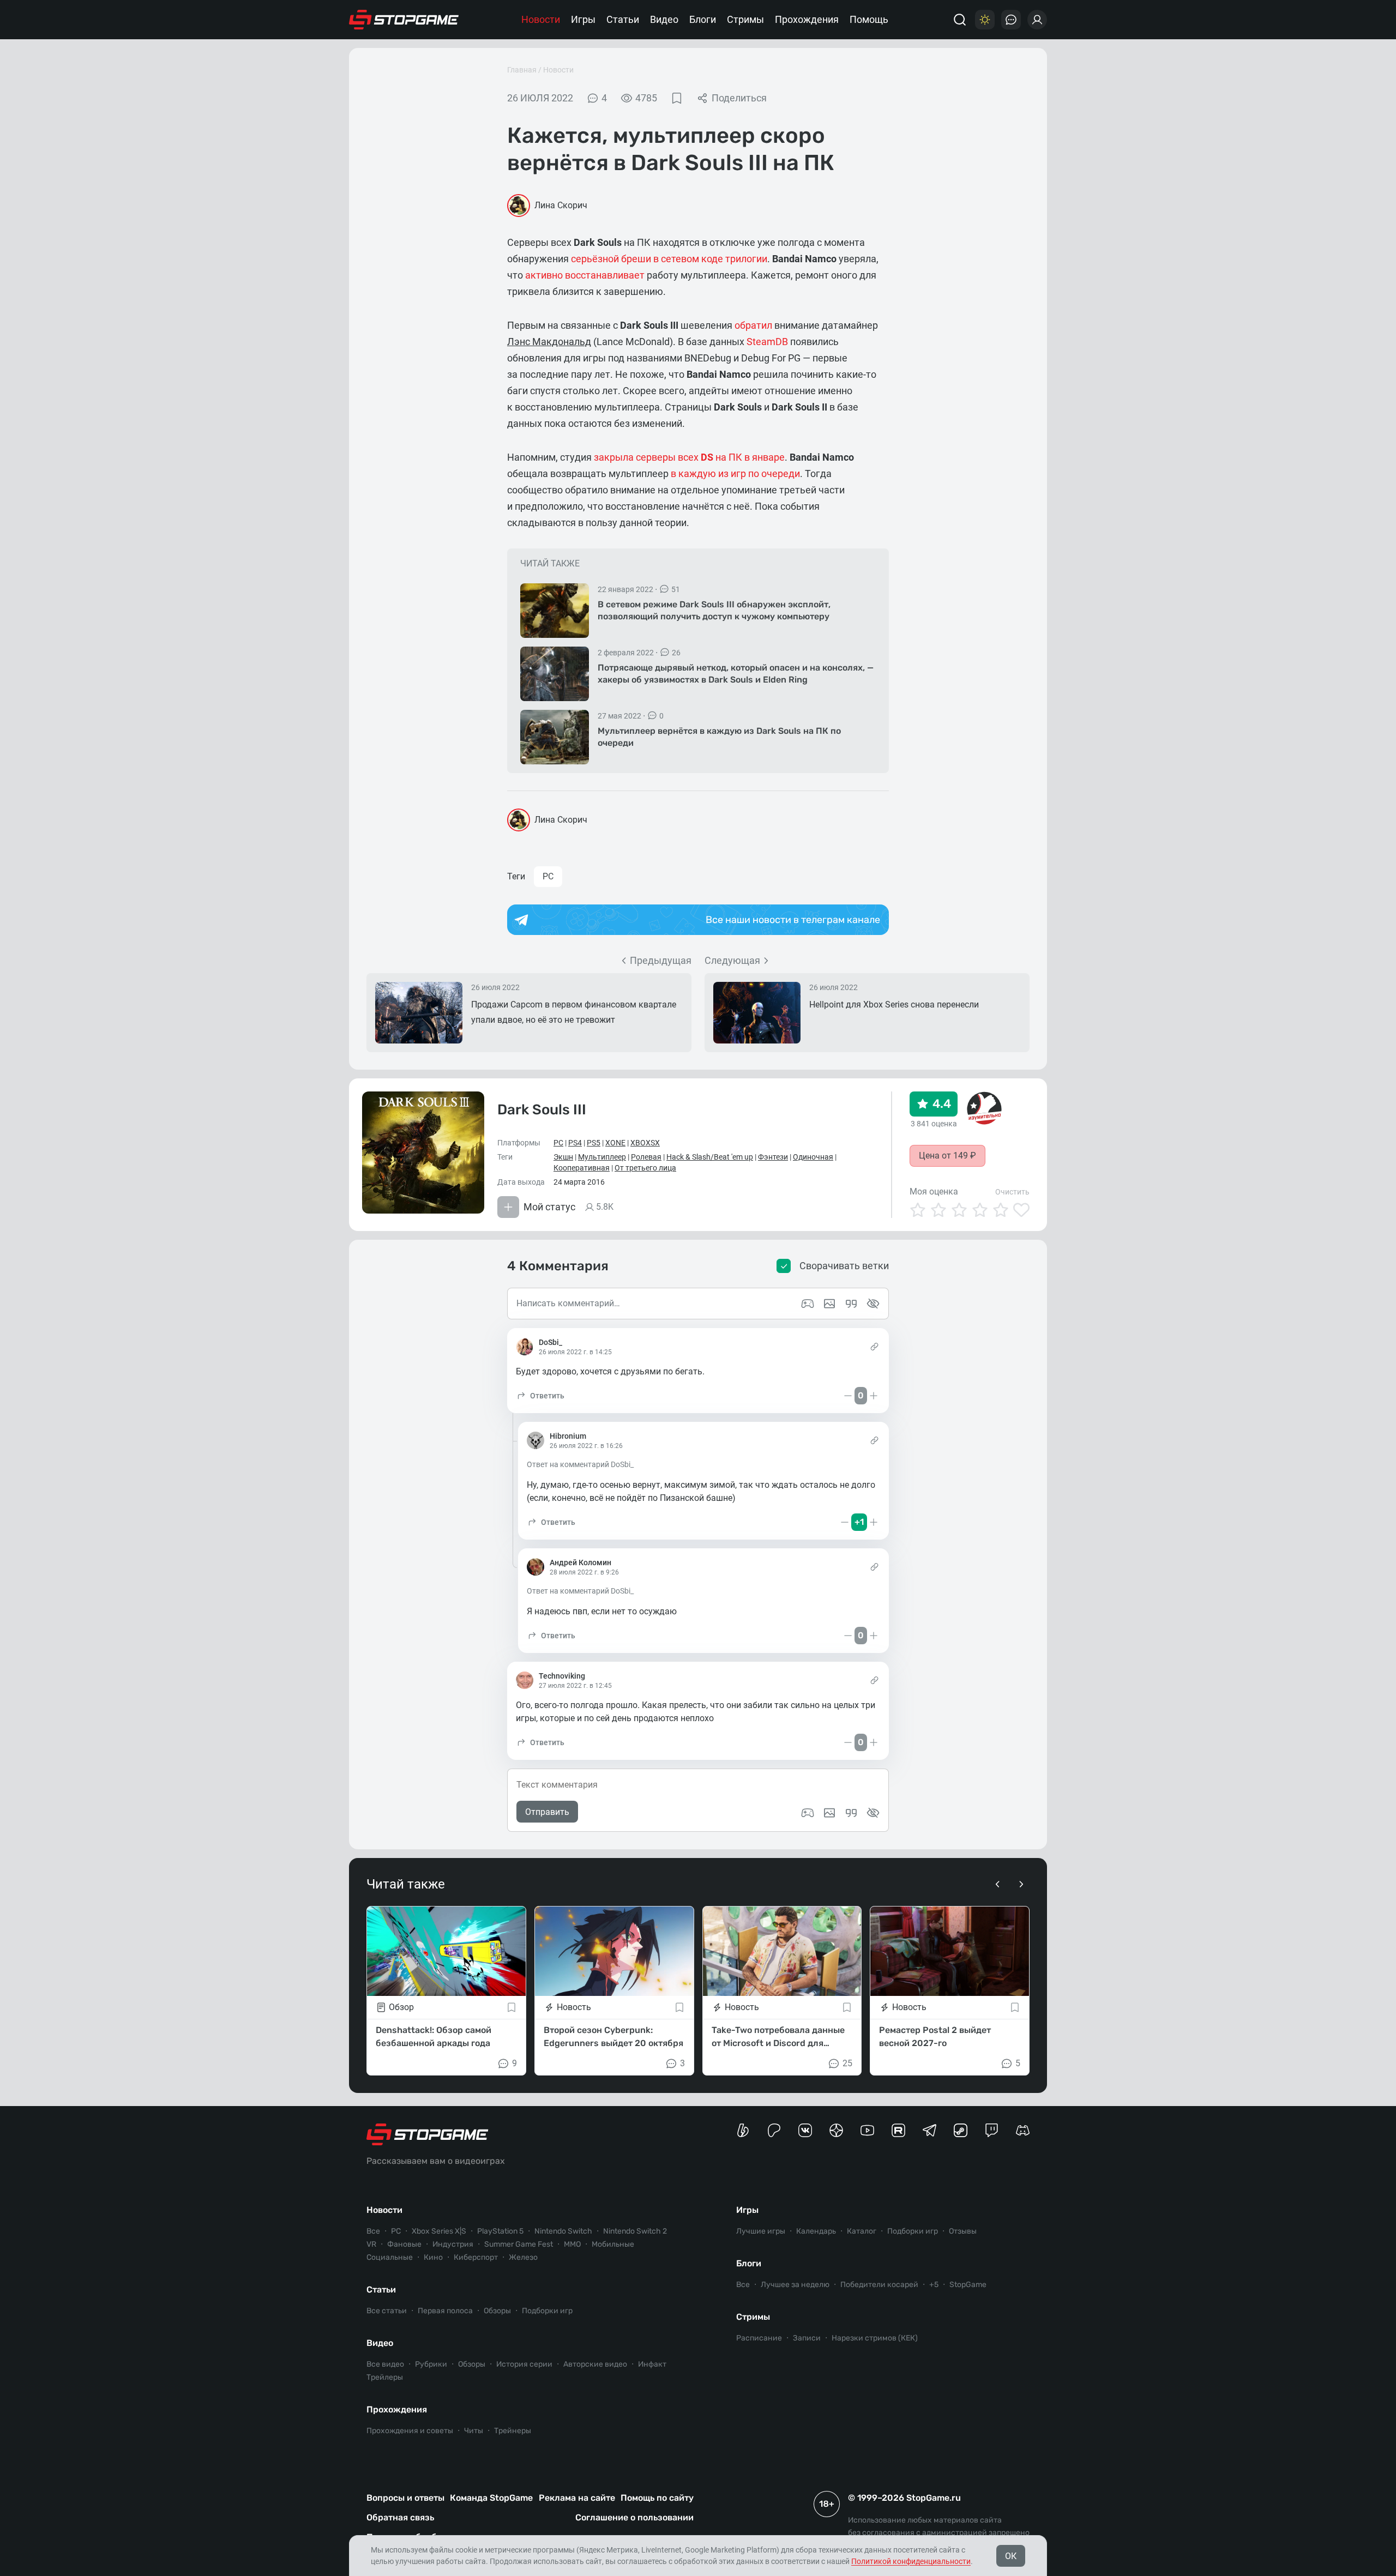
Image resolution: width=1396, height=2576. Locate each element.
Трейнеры (513, 2431)
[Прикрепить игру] (808, 1813)
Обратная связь (400, 2517)
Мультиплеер (602, 1157)
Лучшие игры (761, 2231)
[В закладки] (677, 98)
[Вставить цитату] (851, 1813)
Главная (522, 70)
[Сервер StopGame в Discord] (1023, 2130)
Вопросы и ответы (405, 2498)
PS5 (594, 1143)
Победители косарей (879, 2285)
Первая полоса (445, 2311)
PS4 (575, 1143)
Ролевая (646, 1157)
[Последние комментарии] (1011, 20)
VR (371, 2244)
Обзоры (497, 2311)
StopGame (968, 2285)
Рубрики (431, 2364)
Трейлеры (385, 2377)
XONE (615, 1143)
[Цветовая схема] (985, 20)
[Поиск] (960, 20)
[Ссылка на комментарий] (874, 1347)
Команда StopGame (491, 2498)
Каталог (862, 2231)
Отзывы (963, 2231)
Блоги (703, 19)
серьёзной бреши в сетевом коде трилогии (669, 259)
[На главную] (404, 20)
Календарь (816, 2231)
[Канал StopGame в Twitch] (992, 2130)
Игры (583, 19)
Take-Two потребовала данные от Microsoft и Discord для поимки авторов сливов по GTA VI (778, 2037)
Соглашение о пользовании (634, 2517)
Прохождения (807, 19)
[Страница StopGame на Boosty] (743, 2130)
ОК (1011, 2556)
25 (847, 2063)
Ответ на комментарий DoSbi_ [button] (580, 1464)
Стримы (745, 19)
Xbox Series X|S (439, 2231)
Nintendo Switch (563, 2231)
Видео (664, 19)
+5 (934, 2285)
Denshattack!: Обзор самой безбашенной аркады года (434, 2037)
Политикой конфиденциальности (911, 2561)
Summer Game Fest (519, 2244)
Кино (433, 2257)
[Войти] (1037, 20)
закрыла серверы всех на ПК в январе (689, 457)
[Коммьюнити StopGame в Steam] (961, 2130)
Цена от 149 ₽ (947, 1156)
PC (548, 876)
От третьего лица (645, 1168)
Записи (807, 2338)
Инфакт (652, 2364)
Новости (541, 19)
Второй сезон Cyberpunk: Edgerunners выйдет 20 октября (613, 2037)
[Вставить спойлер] (873, 1813)
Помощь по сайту (657, 2498)
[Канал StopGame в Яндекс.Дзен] (836, 2130)
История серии (524, 2364)
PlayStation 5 (500, 2231)
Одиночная (813, 1157)
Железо (523, 2257)
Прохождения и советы (410, 2431)
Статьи (623, 19)
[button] (540, 1396)
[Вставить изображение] (829, 1813)
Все (373, 2231)
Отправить (547, 1812)
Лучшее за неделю (795, 2285)
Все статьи (387, 2311)
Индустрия (453, 2244)
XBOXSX (645, 1143)
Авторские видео (595, 2364)
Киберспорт (476, 2257)
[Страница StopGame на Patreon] (774, 2130)
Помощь (869, 19)
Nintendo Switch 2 (635, 2231)
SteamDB (767, 342)
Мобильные (613, 2244)
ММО (572, 2244)
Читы (474, 2431)
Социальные (390, 2257)
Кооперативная (582, 1168)
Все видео (385, 2364)
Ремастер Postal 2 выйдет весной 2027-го (935, 2037)
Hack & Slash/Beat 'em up (710, 1157)
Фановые (404, 2244)
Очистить (1012, 1192)
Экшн (563, 1157)
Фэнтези (773, 1157)
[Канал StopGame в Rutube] (898, 2130)
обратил (753, 325)
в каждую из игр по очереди (735, 473)
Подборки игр (547, 2311)
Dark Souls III (542, 1110)
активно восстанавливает (586, 275)
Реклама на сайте (577, 2498)
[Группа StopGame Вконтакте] (805, 2130)
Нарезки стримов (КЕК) (875, 2338)
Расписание (759, 2338)
